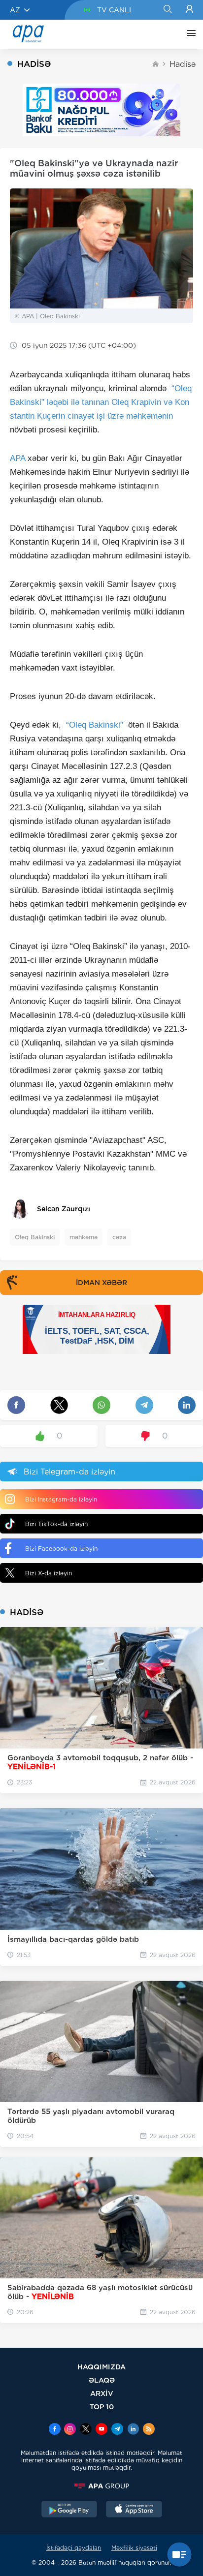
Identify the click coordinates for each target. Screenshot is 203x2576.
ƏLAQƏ (102, 2380)
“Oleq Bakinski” (95, 725)
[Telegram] (117, 2430)
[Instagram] (70, 2430)
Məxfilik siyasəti (134, 2548)
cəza (119, 1237)
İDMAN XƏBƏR (101, 1283)
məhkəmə (84, 1237)
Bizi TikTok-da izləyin (56, 1524)
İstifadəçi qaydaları (74, 2548)
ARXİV (102, 2393)
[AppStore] (134, 2510)
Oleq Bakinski (35, 1237)
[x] (86, 2430)
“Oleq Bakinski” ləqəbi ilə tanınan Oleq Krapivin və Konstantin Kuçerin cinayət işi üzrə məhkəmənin (101, 402)
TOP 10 (102, 2407)
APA (17, 458)
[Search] (167, 10)
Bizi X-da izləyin (49, 1573)
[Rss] (149, 2430)
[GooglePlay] (69, 2510)
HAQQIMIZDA (101, 2367)
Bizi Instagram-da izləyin (61, 1499)
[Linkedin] (133, 2430)
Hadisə (183, 64)
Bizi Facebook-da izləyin (61, 1549)
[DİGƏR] (189, 34)
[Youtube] (101, 2430)
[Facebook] (55, 2430)
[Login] (189, 10)
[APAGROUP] (101, 2486)
